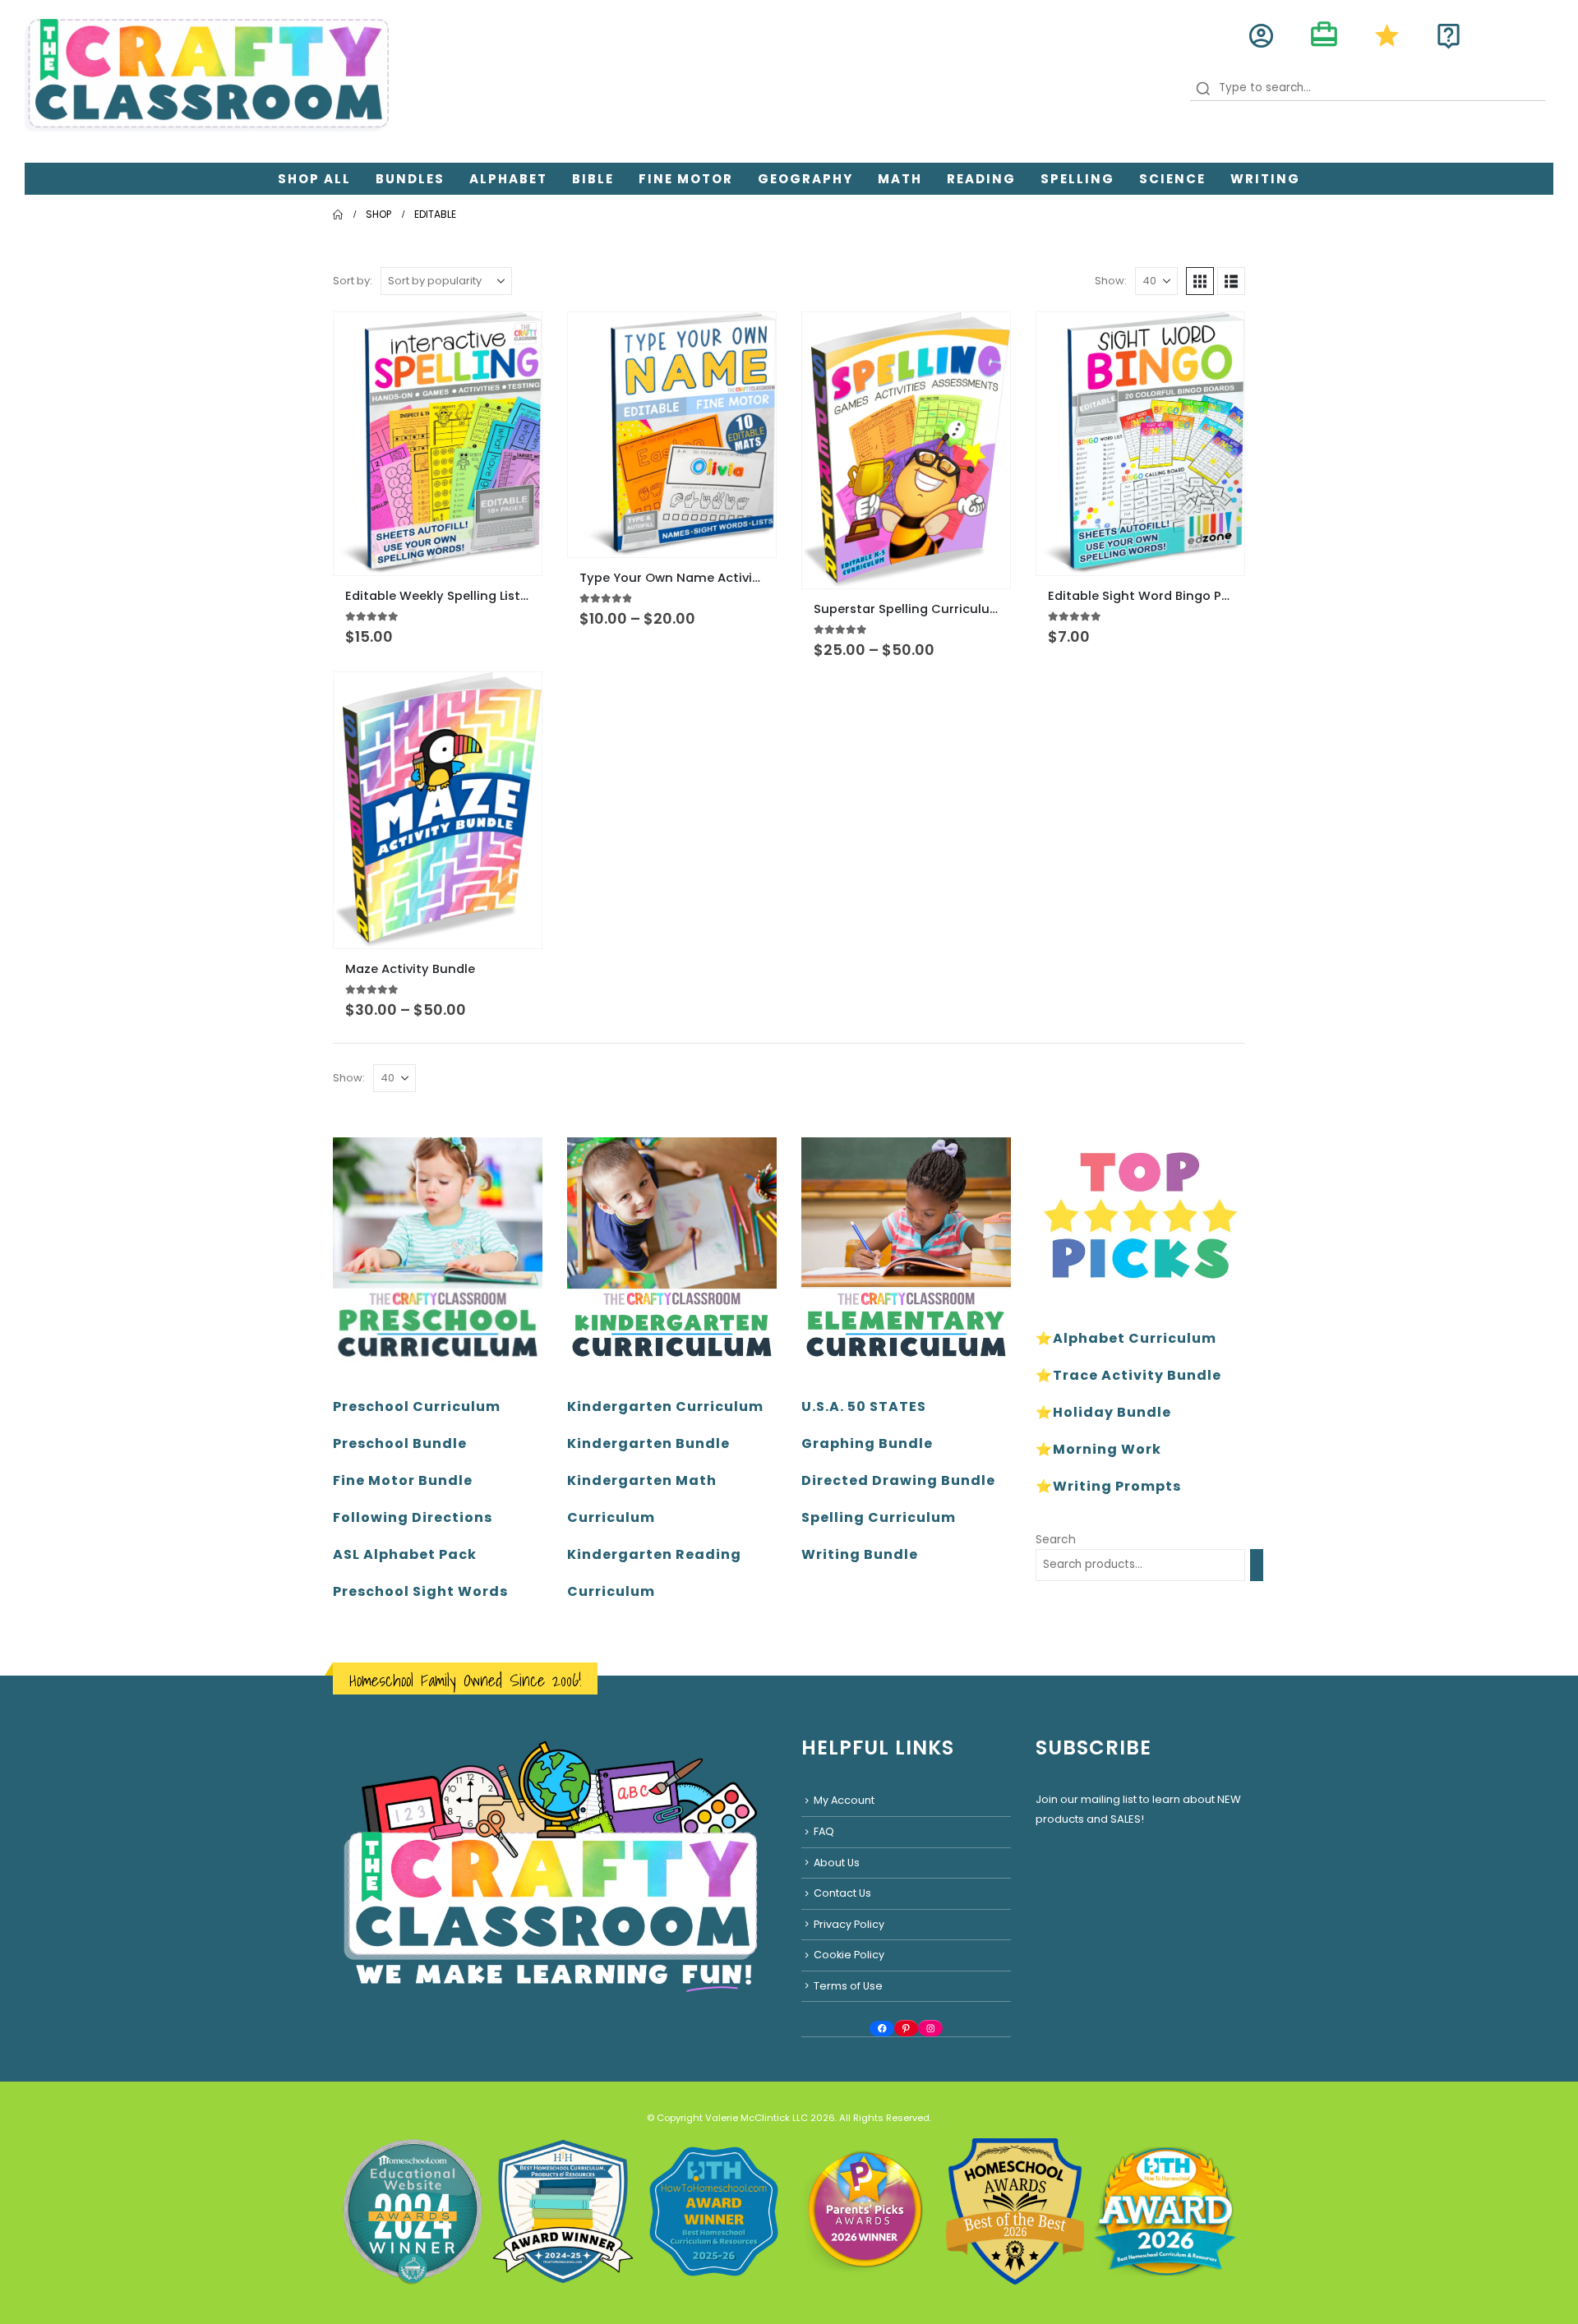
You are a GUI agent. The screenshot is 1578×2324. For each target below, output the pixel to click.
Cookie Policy (849, 1955)
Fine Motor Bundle (403, 1480)
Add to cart (1217, 339)
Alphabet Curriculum (1135, 1338)
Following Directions (413, 1517)
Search (1056, 1539)
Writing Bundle (860, 1554)
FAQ (824, 1831)
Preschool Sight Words (420, 1591)
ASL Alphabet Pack (405, 1554)
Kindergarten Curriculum (665, 1406)
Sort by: (353, 281)
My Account (844, 1800)
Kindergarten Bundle (648, 1443)
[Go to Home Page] (338, 214)
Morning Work (1107, 1449)
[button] (1200, 281)
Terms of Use (848, 1986)
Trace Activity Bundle (1137, 1375)
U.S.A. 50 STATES (864, 1406)
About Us (837, 1863)
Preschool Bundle (400, 1443)
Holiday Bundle (1112, 1412)
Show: (1111, 281)
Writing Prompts (1117, 1486)
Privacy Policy (849, 1924)
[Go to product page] (438, 443)
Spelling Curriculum (879, 1517)
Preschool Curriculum (417, 1406)
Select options (514, 339)
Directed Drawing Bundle (898, 1480)
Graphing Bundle (867, 1443)
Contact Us (842, 1893)
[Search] (1257, 1565)
